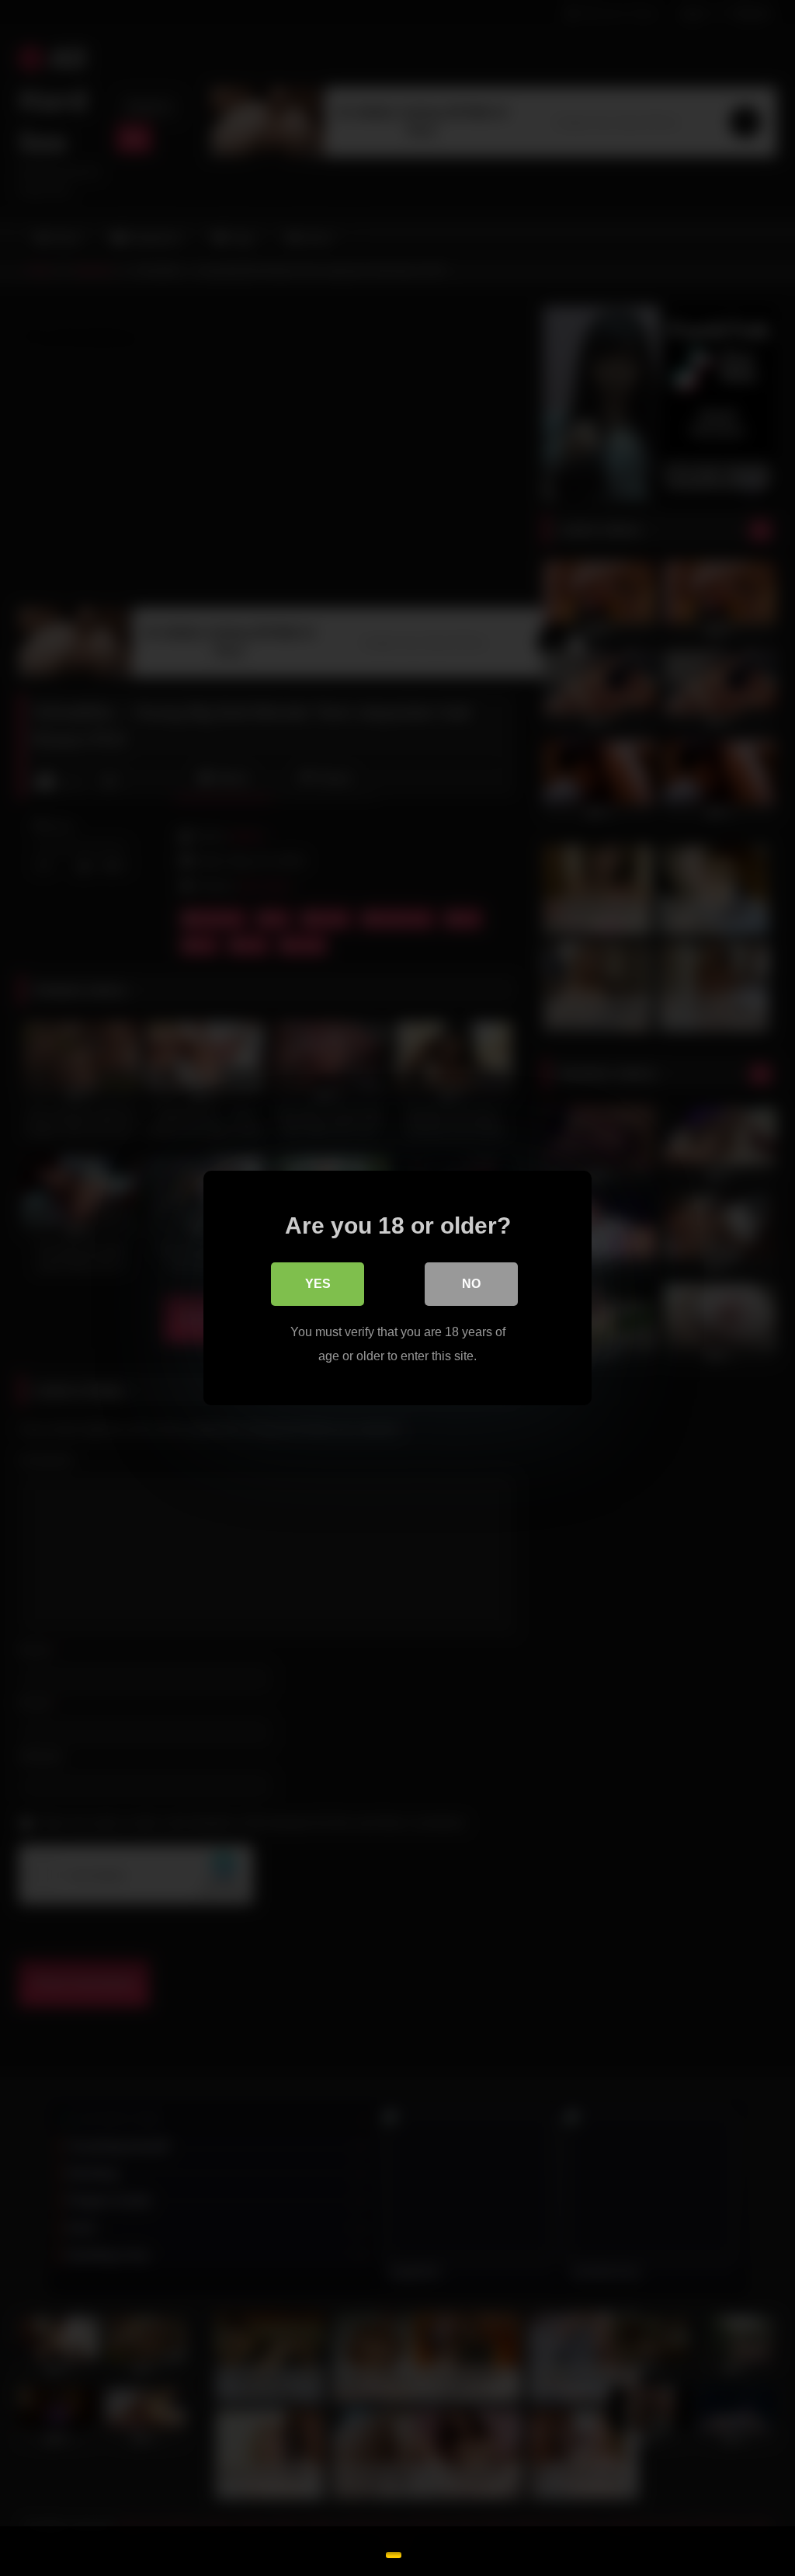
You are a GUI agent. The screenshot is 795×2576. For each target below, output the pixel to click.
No (471, 1284)
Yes (318, 1284)
